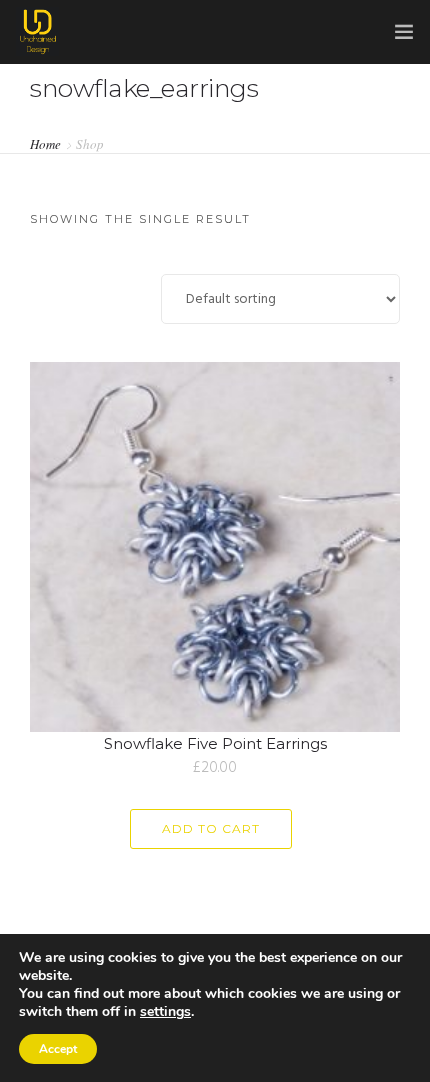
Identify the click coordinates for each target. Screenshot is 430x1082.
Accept (58, 1049)
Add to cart (211, 828)
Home (45, 143)
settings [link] (165, 1011)
